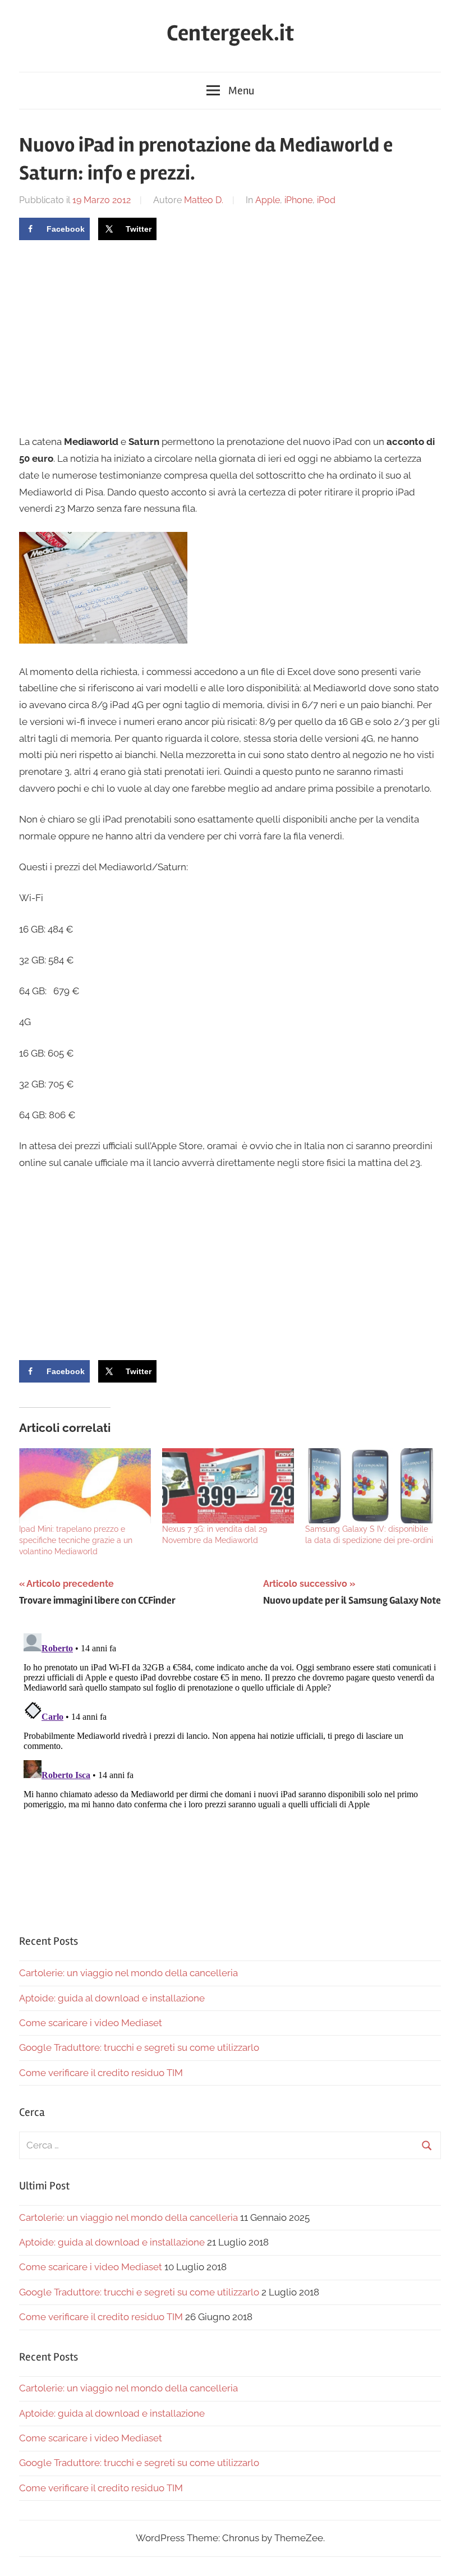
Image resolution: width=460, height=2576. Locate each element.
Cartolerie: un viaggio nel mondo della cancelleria (128, 1973)
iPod (326, 200)
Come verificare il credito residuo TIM (101, 2073)
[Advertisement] (113, 336)
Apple (268, 200)
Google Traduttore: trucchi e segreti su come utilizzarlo (139, 2047)
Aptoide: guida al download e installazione (112, 1998)
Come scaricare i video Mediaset (91, 2023)
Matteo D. (204, 200)
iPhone (298, 200)
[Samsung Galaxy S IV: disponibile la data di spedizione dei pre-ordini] (371, 1486)
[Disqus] (230, 1769)
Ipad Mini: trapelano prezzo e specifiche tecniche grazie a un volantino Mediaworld (76, 1540)
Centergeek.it (230, 33)
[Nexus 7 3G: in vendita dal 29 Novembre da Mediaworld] (228, 1486)
